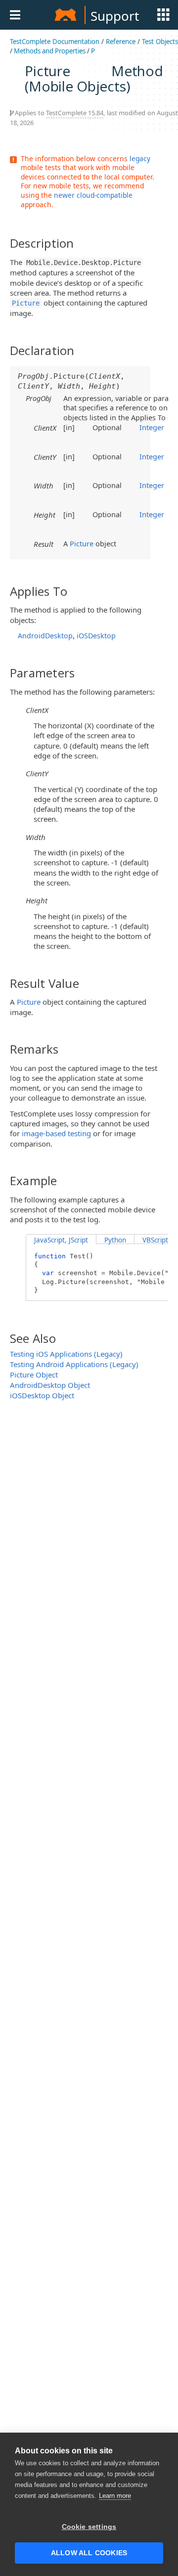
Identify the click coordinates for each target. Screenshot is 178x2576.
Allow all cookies (89, 2553)
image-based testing (56, 1133)
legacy (140, 158)
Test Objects (160, 42)
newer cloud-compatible (93, 195)
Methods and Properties (50, 51)
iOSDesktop (96, 636)
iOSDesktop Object (42, 1395)
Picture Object (34, 1375)
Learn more (115, 2496)
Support (115, 16)
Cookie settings (89, 2527)
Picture (82, 543)
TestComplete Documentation (55, 42)
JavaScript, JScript (61, 1240)
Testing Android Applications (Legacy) (74, 1364)
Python (115, 1240)
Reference (121, 42)
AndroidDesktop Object (50, 1385)
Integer (152, 427)
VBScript (155, 1240)
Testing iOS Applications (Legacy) (66, 1354)
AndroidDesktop (45, 636)
